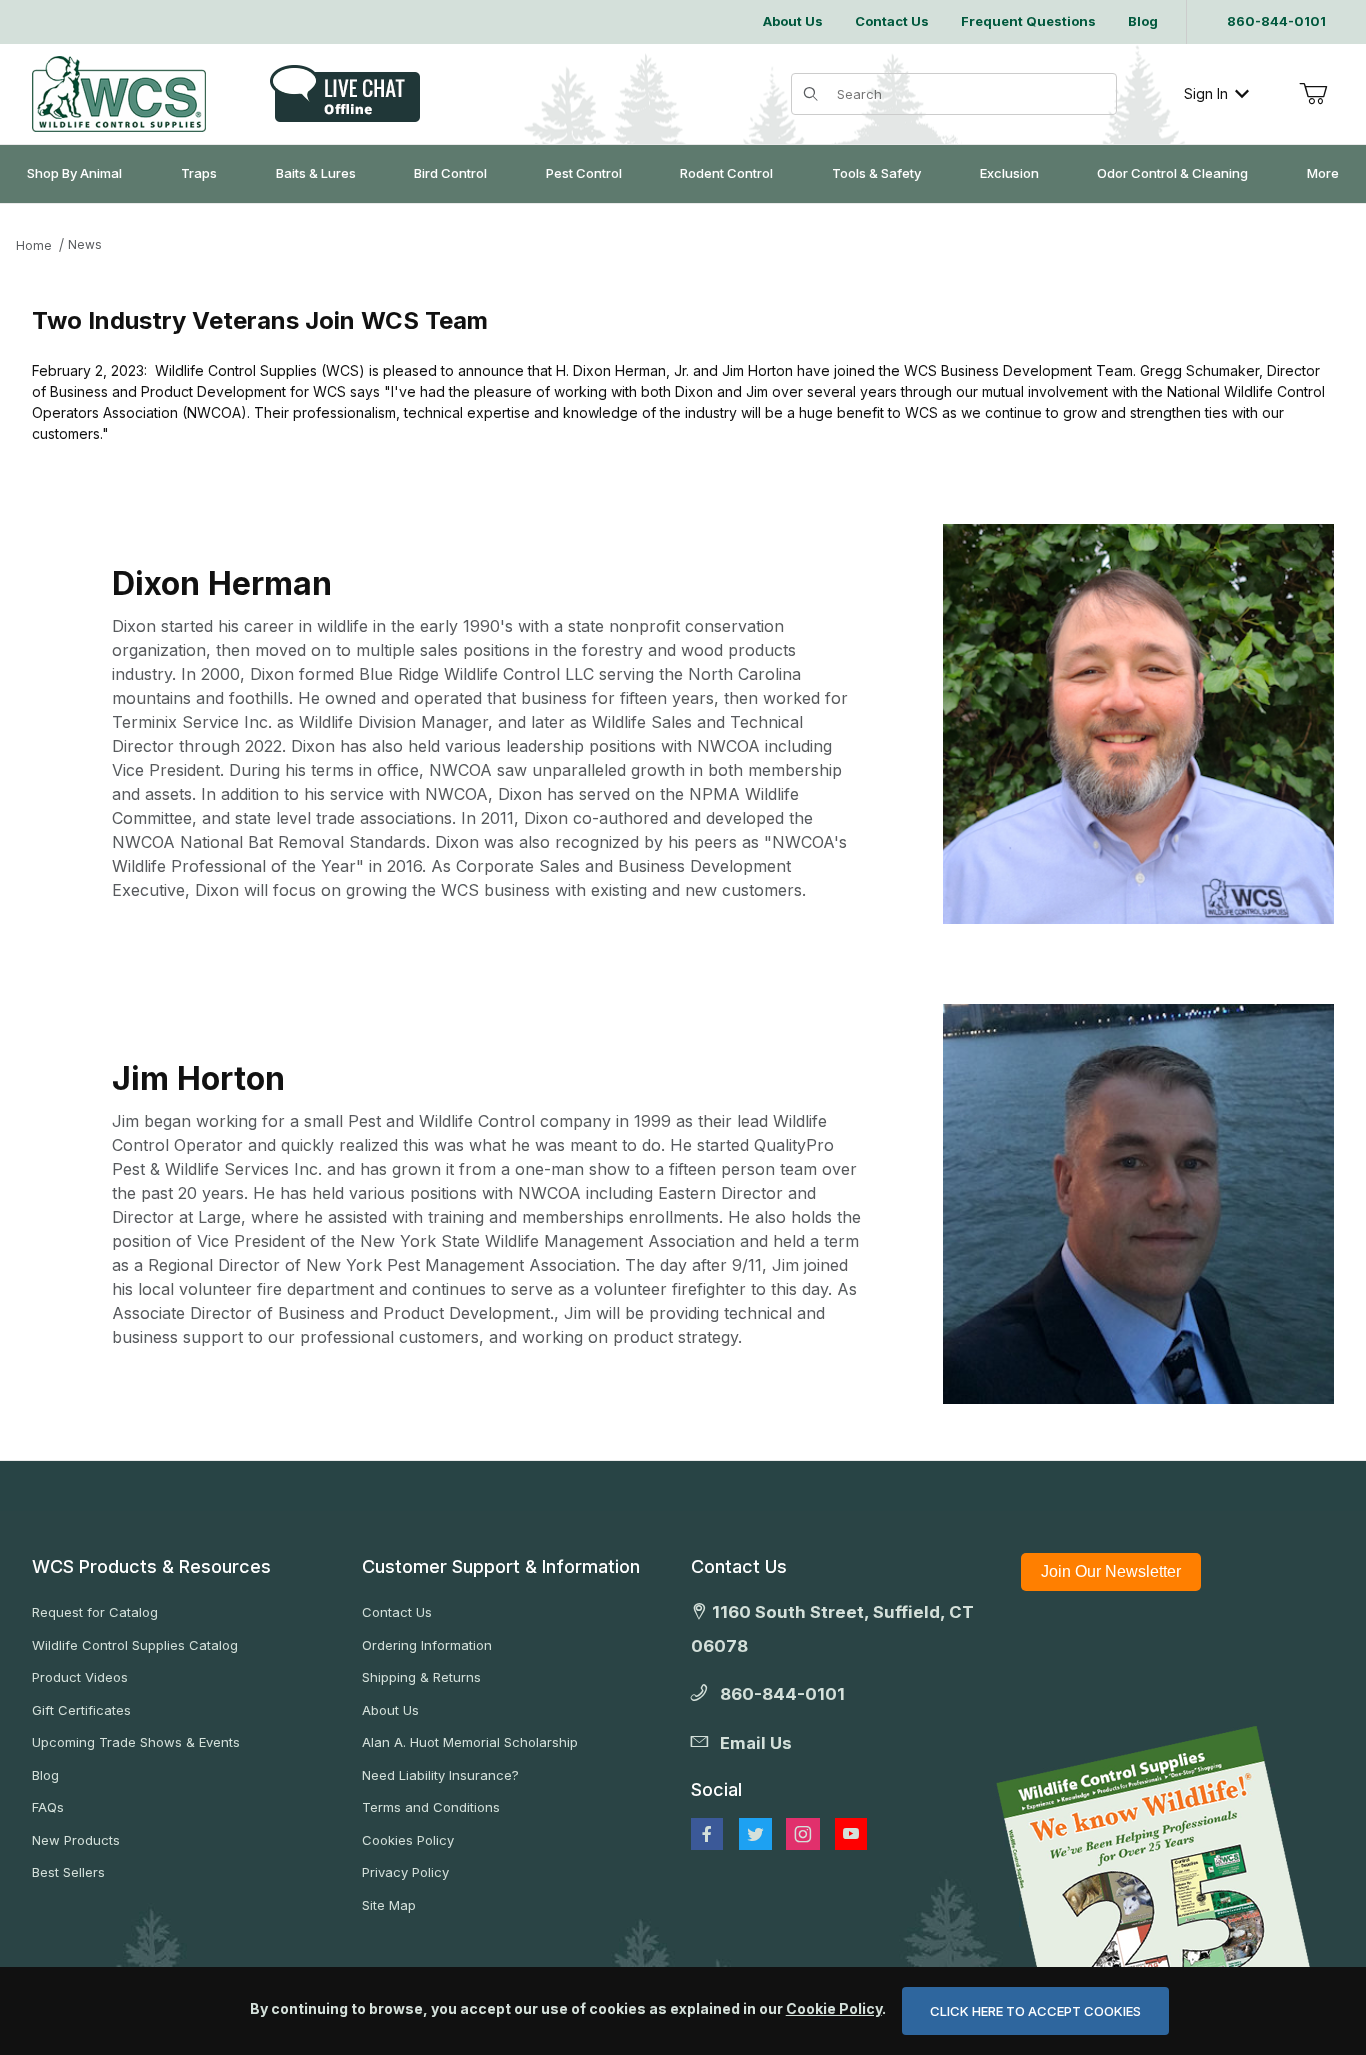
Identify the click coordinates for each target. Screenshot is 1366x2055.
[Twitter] (755, 1834)
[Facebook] (707, 1834)
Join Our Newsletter (1111, 1571)
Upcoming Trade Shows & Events (136, 1742)
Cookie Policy (834, 2008)
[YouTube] (851, 1834)
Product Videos (80, 1677)
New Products (76, 1840)
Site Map (389, 1905)
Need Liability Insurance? (440, 1775)
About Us (390, 1710)
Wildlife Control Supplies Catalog (135, 1645)
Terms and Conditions (431, 1807)
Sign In (1206, 93)
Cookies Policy (408, 1840)
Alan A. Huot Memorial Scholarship (470, 1742)
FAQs (48, 1807)
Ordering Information (427, 1645)
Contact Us (397, 1612)
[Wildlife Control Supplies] (119, 94)
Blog (45, 1775)
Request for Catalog (95, 1612)
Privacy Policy (405, 1872)
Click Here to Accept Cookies (1035, 2011)
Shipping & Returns (421, 1677)
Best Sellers (68, 1872)
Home (34, 245)
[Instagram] (803, 1834)
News (85, 244)
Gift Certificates (81, 1710)
